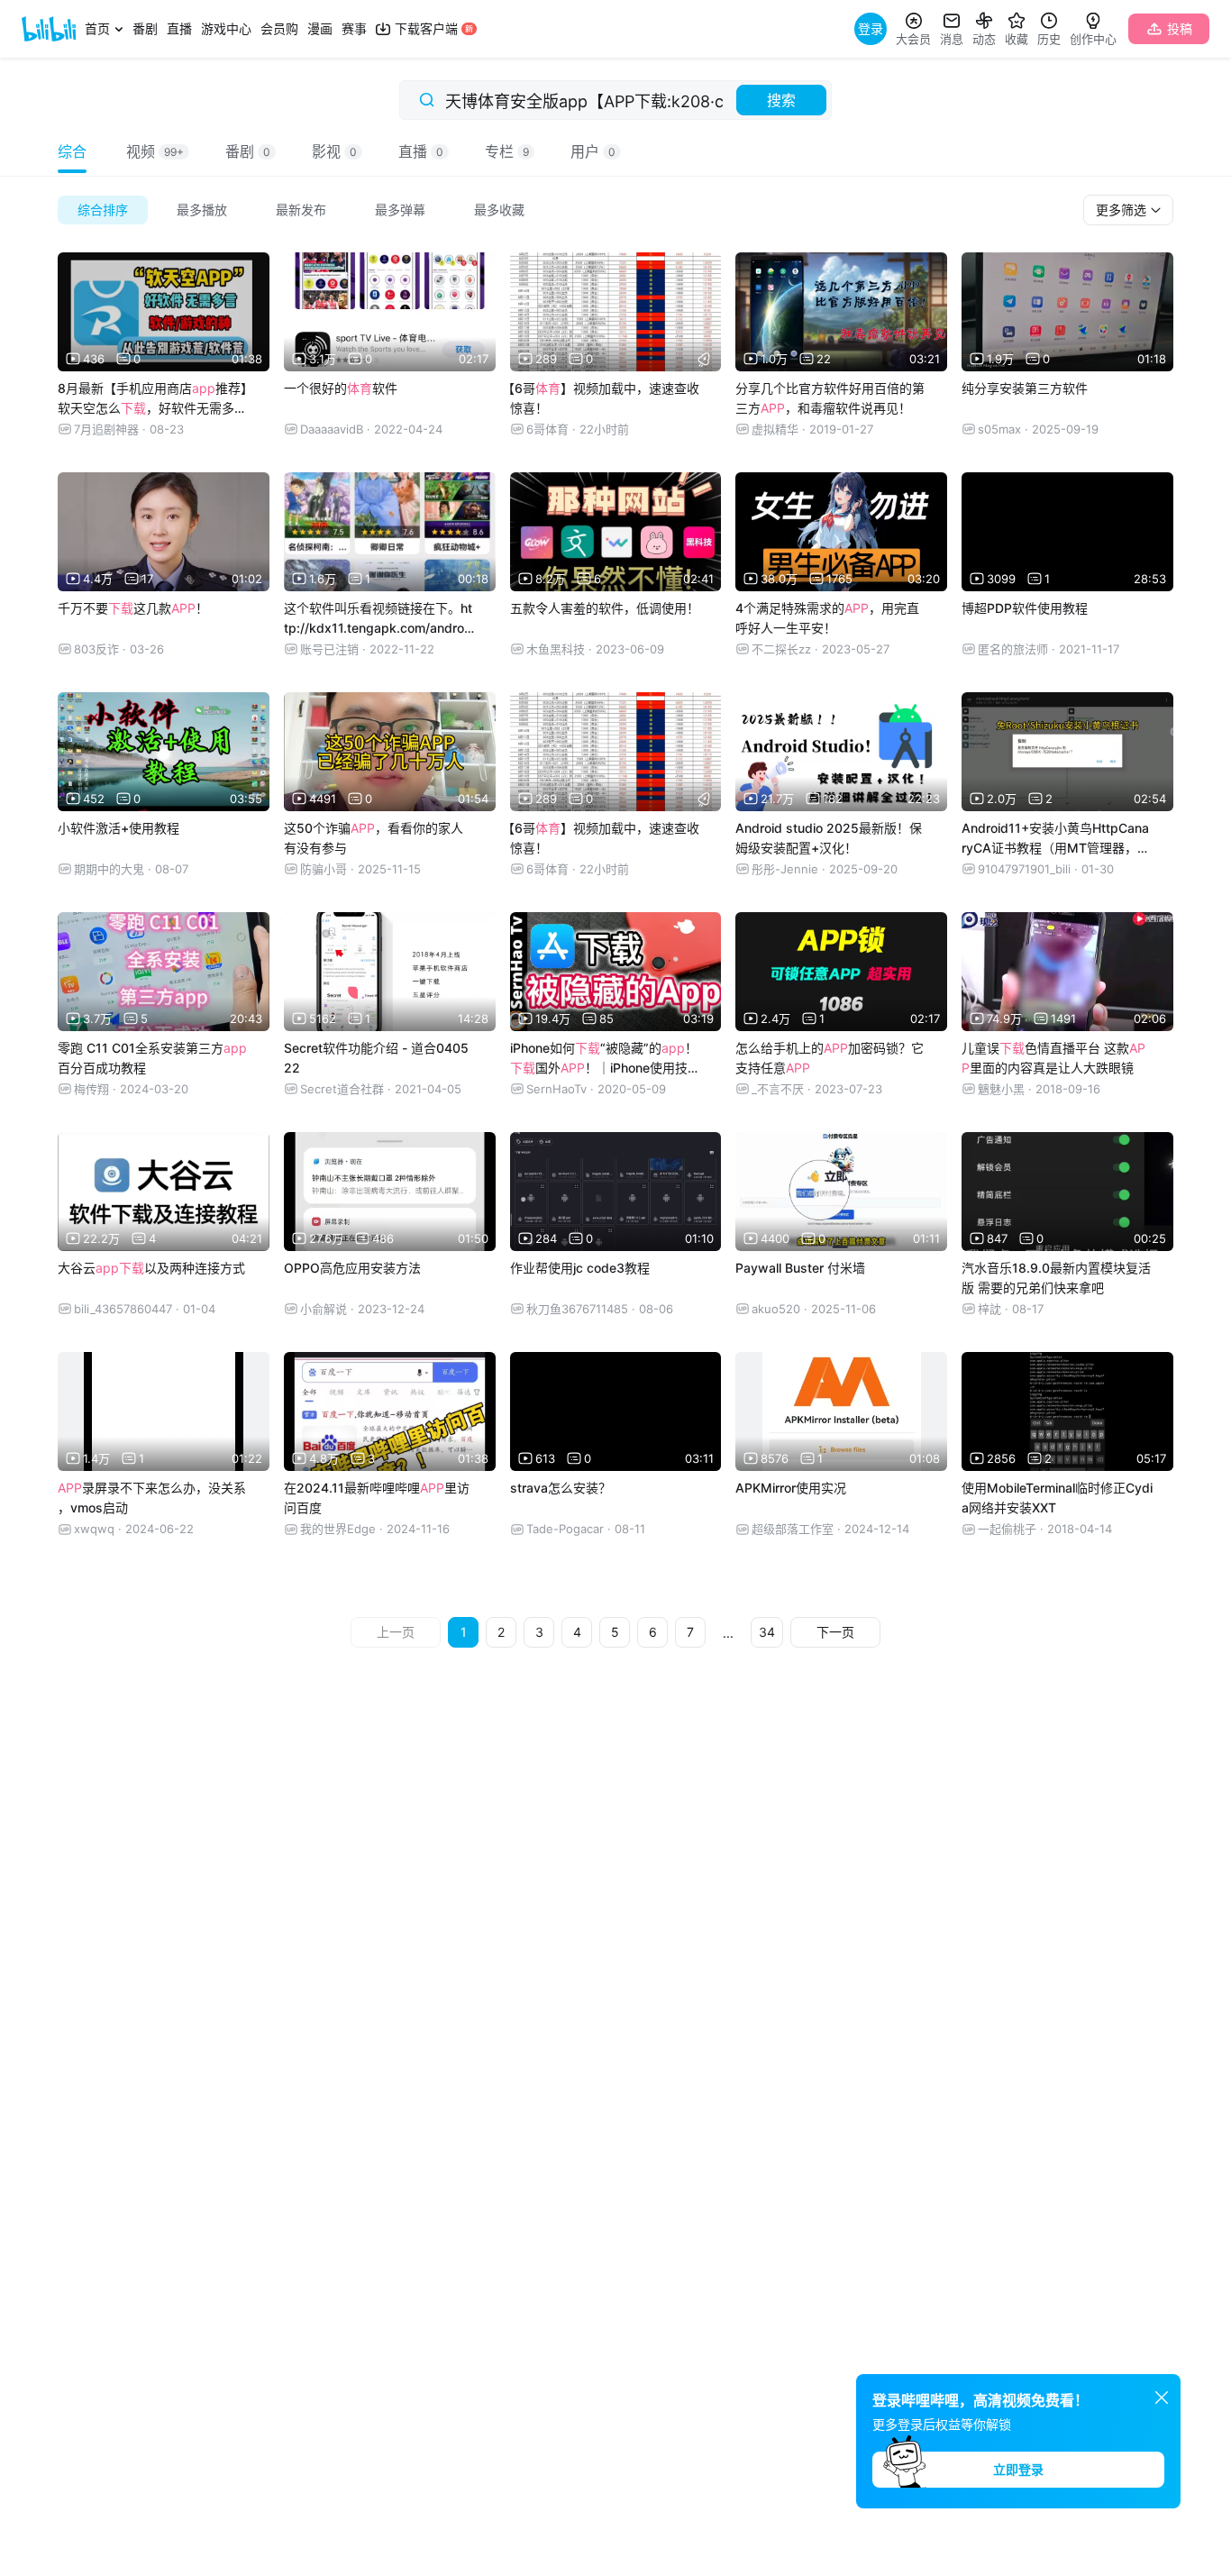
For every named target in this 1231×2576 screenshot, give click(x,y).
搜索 (781, 100)
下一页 (835, 1632)
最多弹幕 (400, 210)
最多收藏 (499, 210)
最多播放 (202, 210)
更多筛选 (1123, 210)
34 (767, 1632)
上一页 (396, 1632)
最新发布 (301, 210)
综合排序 (103, 210)
